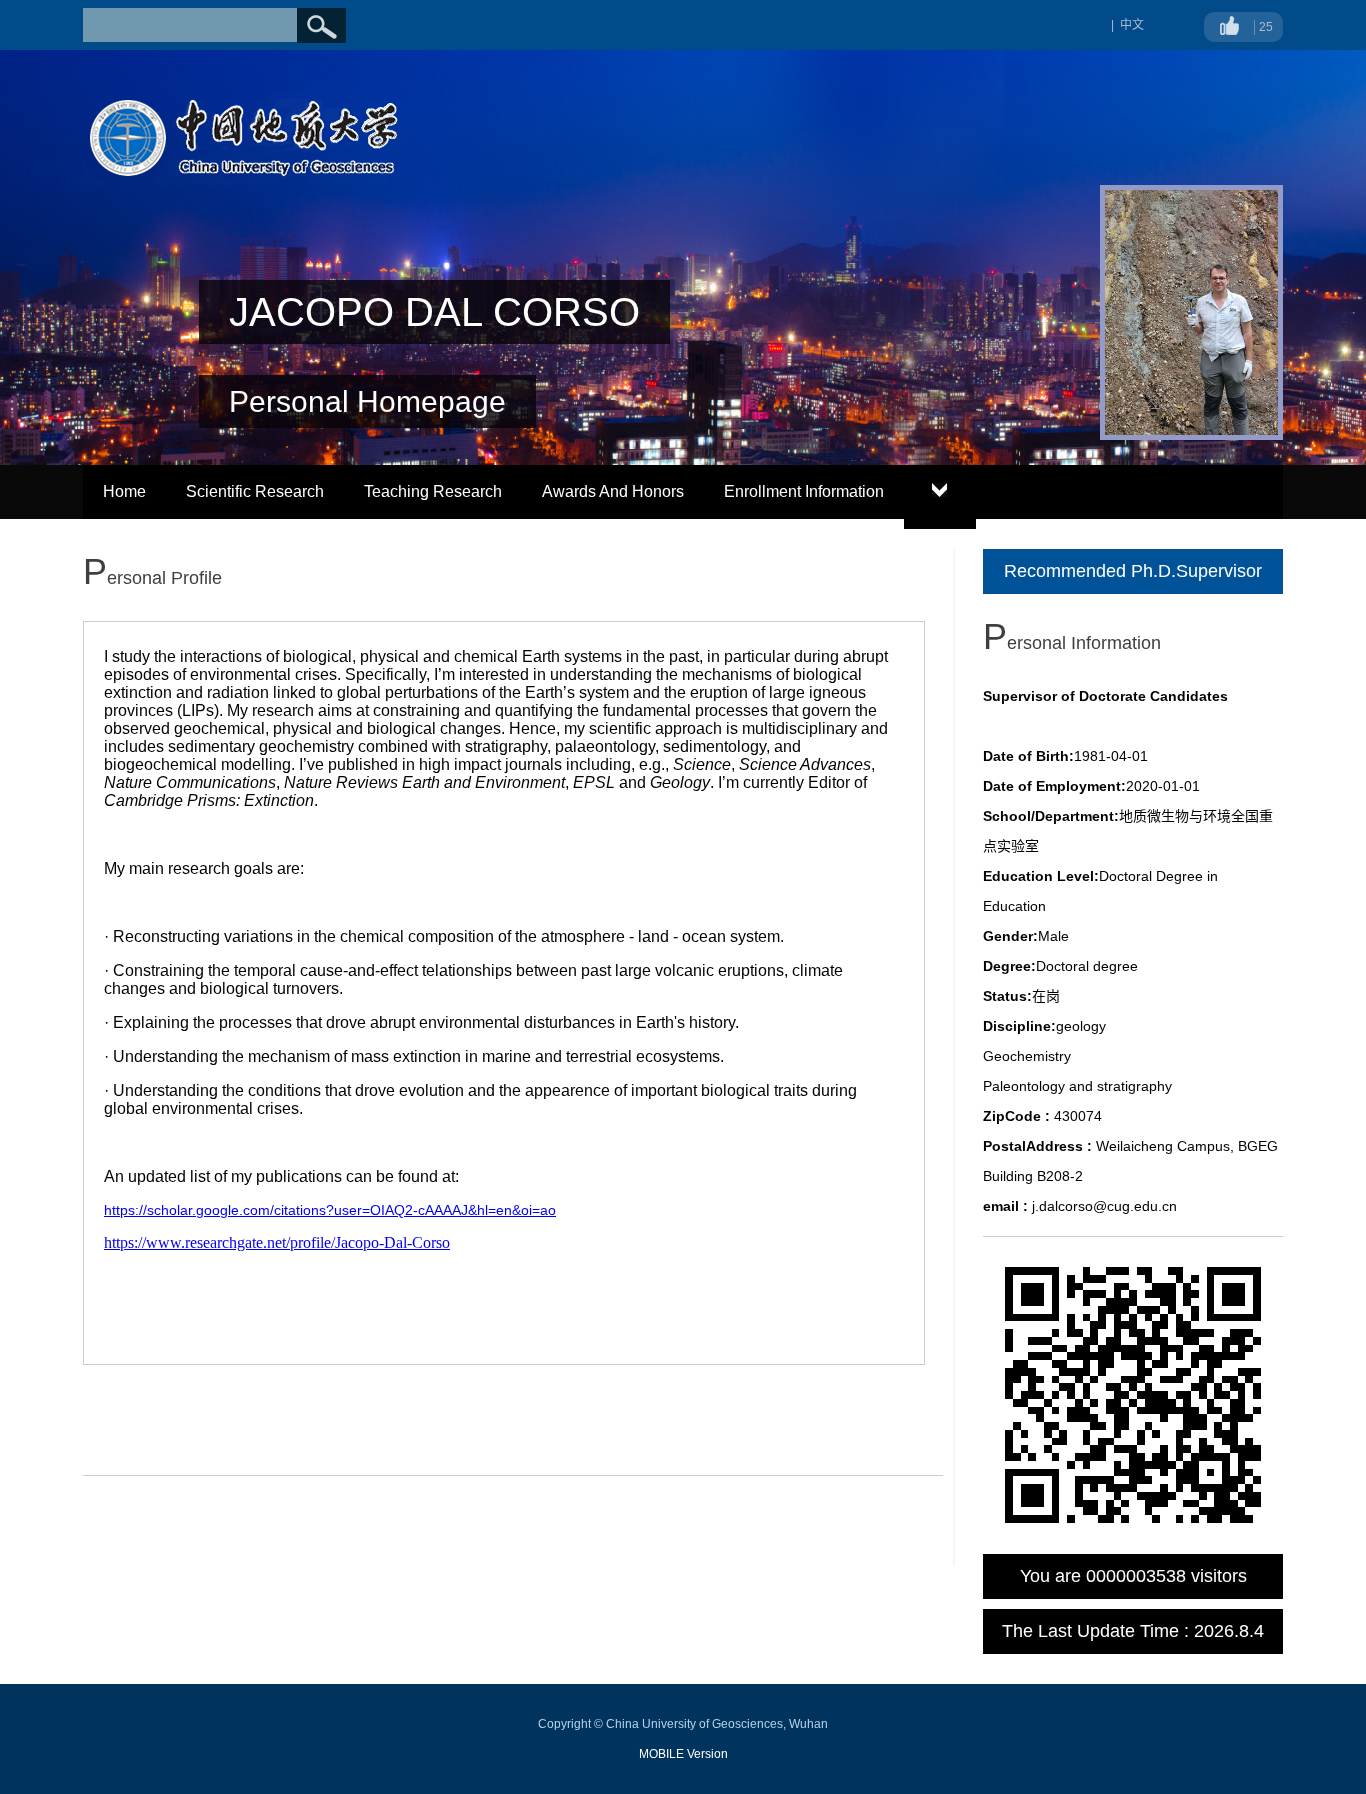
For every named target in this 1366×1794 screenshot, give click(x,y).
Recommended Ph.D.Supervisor (1133, 571)
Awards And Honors (613, 491)
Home (124, 491)
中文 (1132, 25)
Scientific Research (255, 491)
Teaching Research (433, 491)
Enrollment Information (804, 491)
